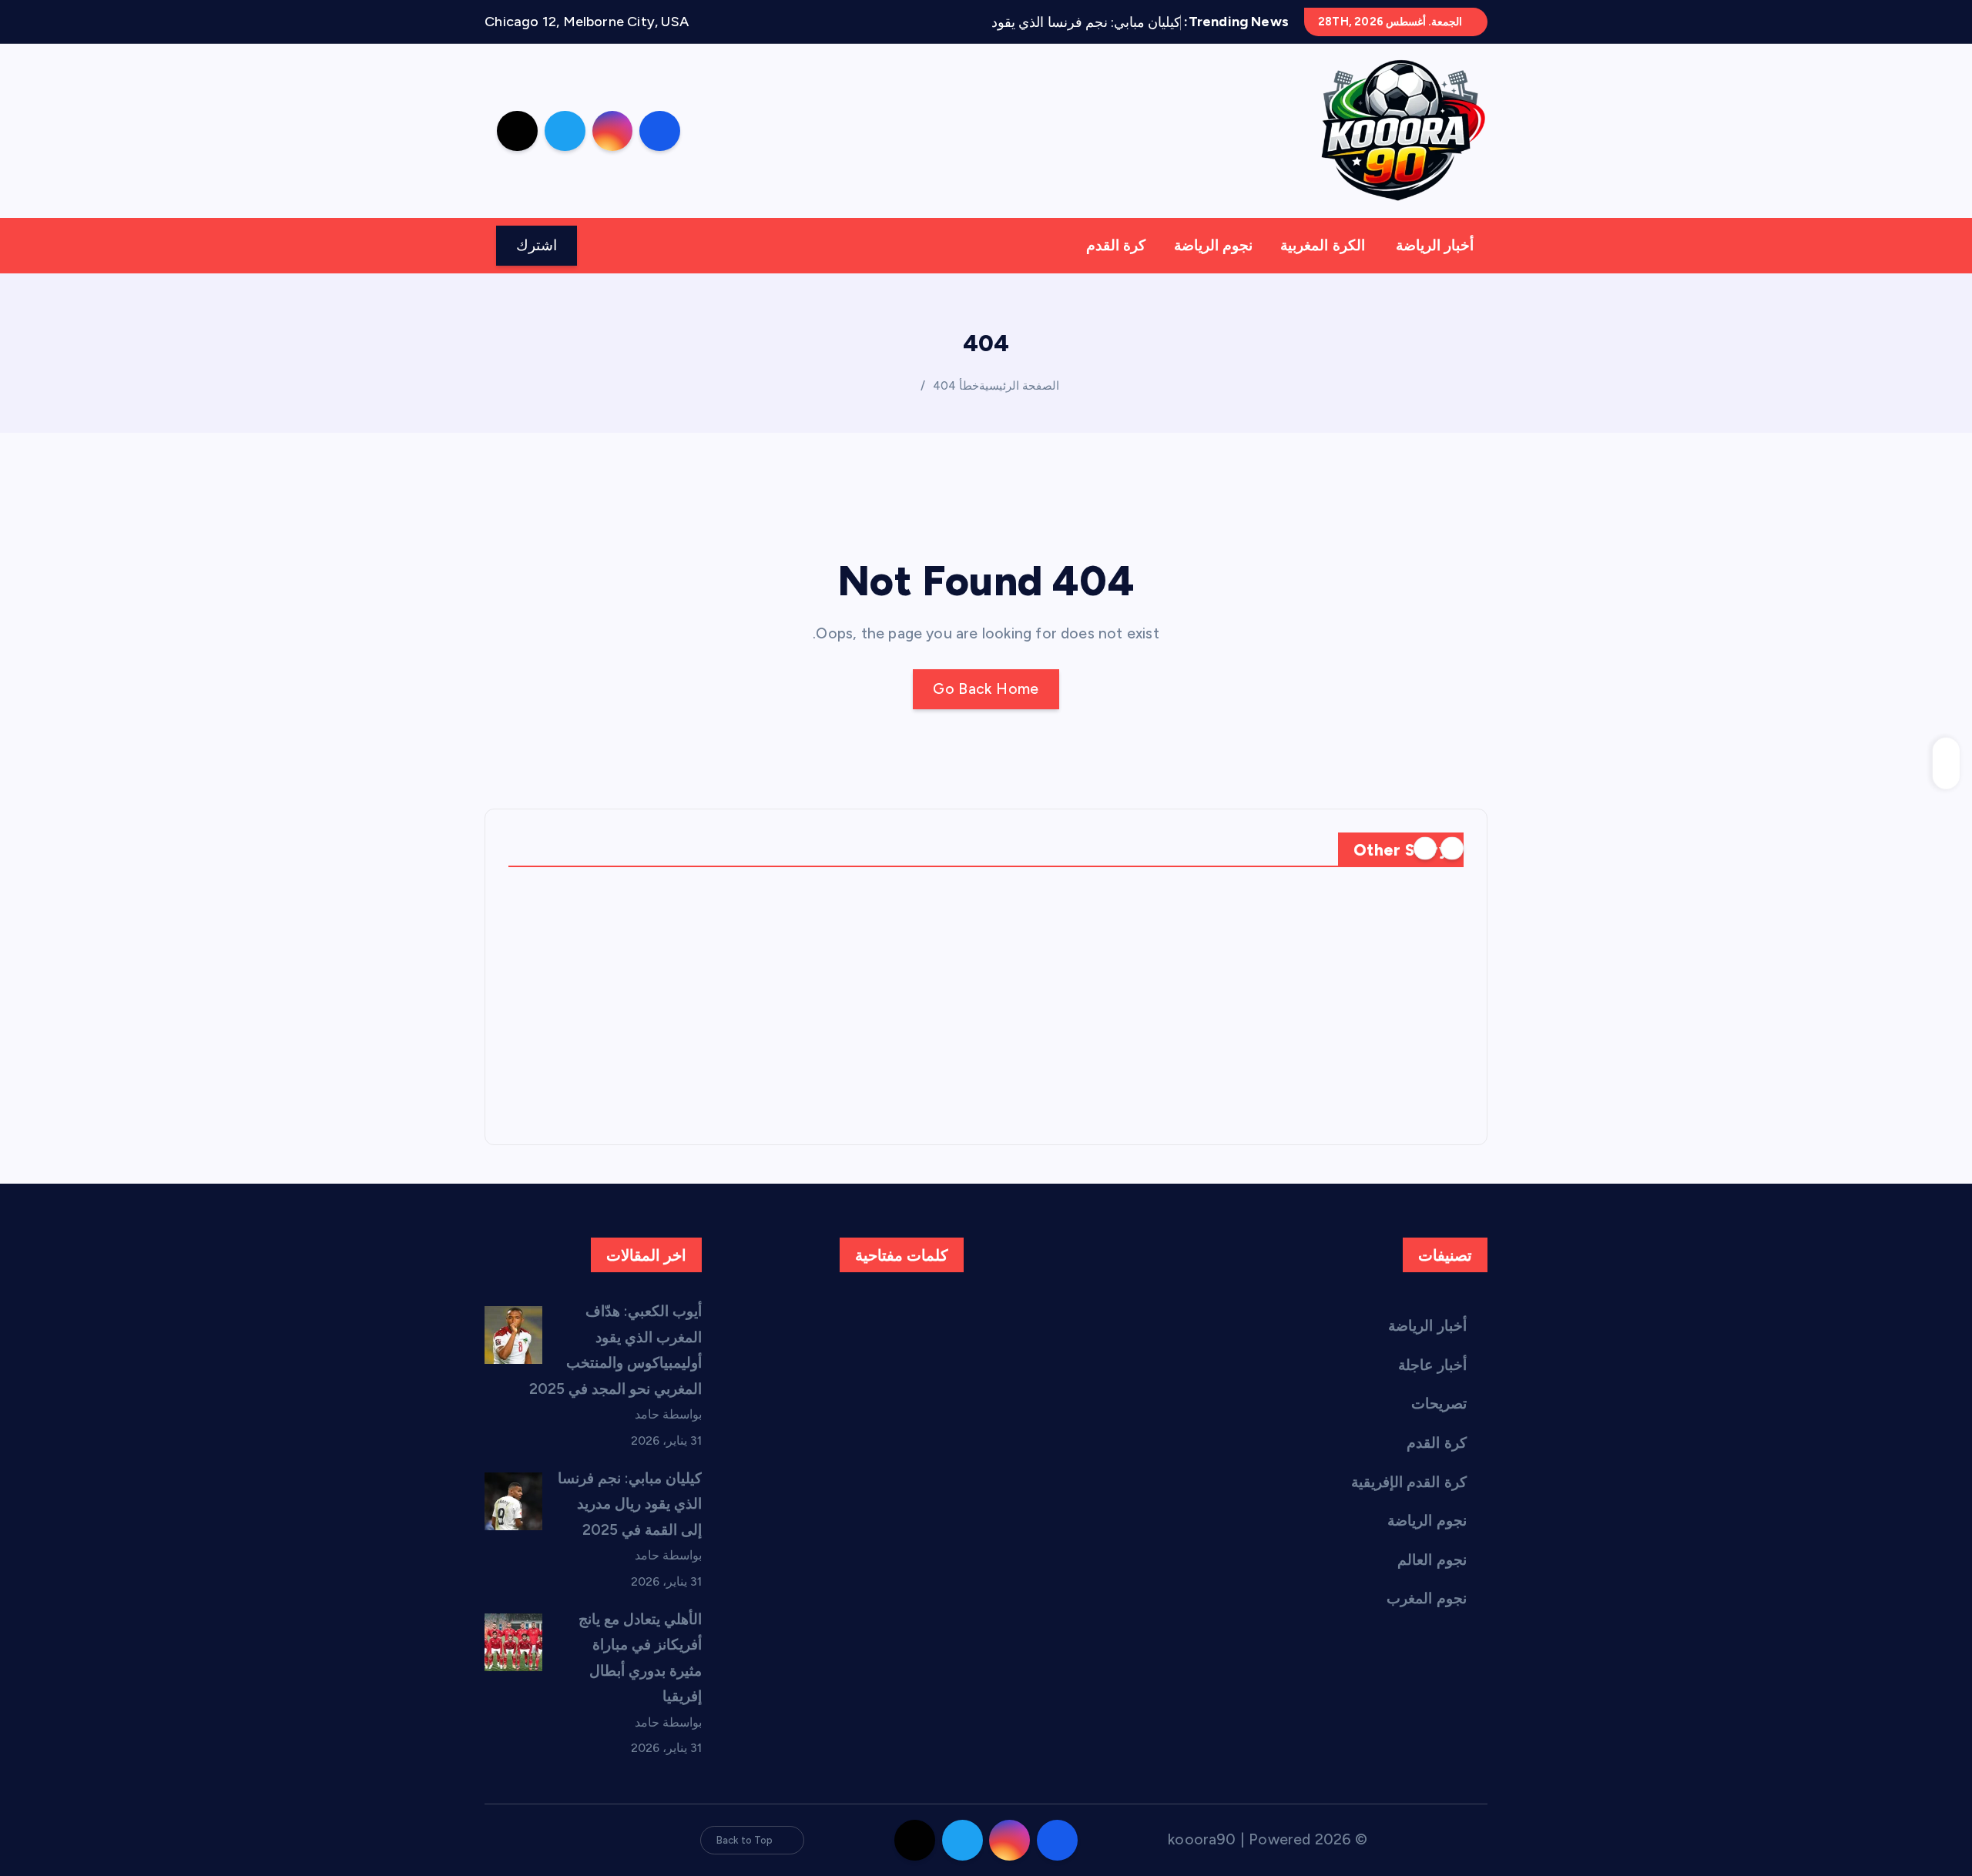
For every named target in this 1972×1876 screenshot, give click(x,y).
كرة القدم (1116, 245)
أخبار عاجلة (1432, 1365)
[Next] (1425, 849)
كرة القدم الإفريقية (1409, 1482)
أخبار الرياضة (1435, 245)
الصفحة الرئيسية (1019, 386)
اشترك (537, 245)
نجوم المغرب (1426, 1598)
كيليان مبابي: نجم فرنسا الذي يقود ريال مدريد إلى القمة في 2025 (630, 1504)
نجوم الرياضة (1213, 245)
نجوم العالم (1432, 1560)
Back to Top (745, 1840)
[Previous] (1452, 849)
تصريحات (1439, 1404)
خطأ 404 (956, 386)
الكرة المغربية (1322, 245)
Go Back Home (986, 689)
